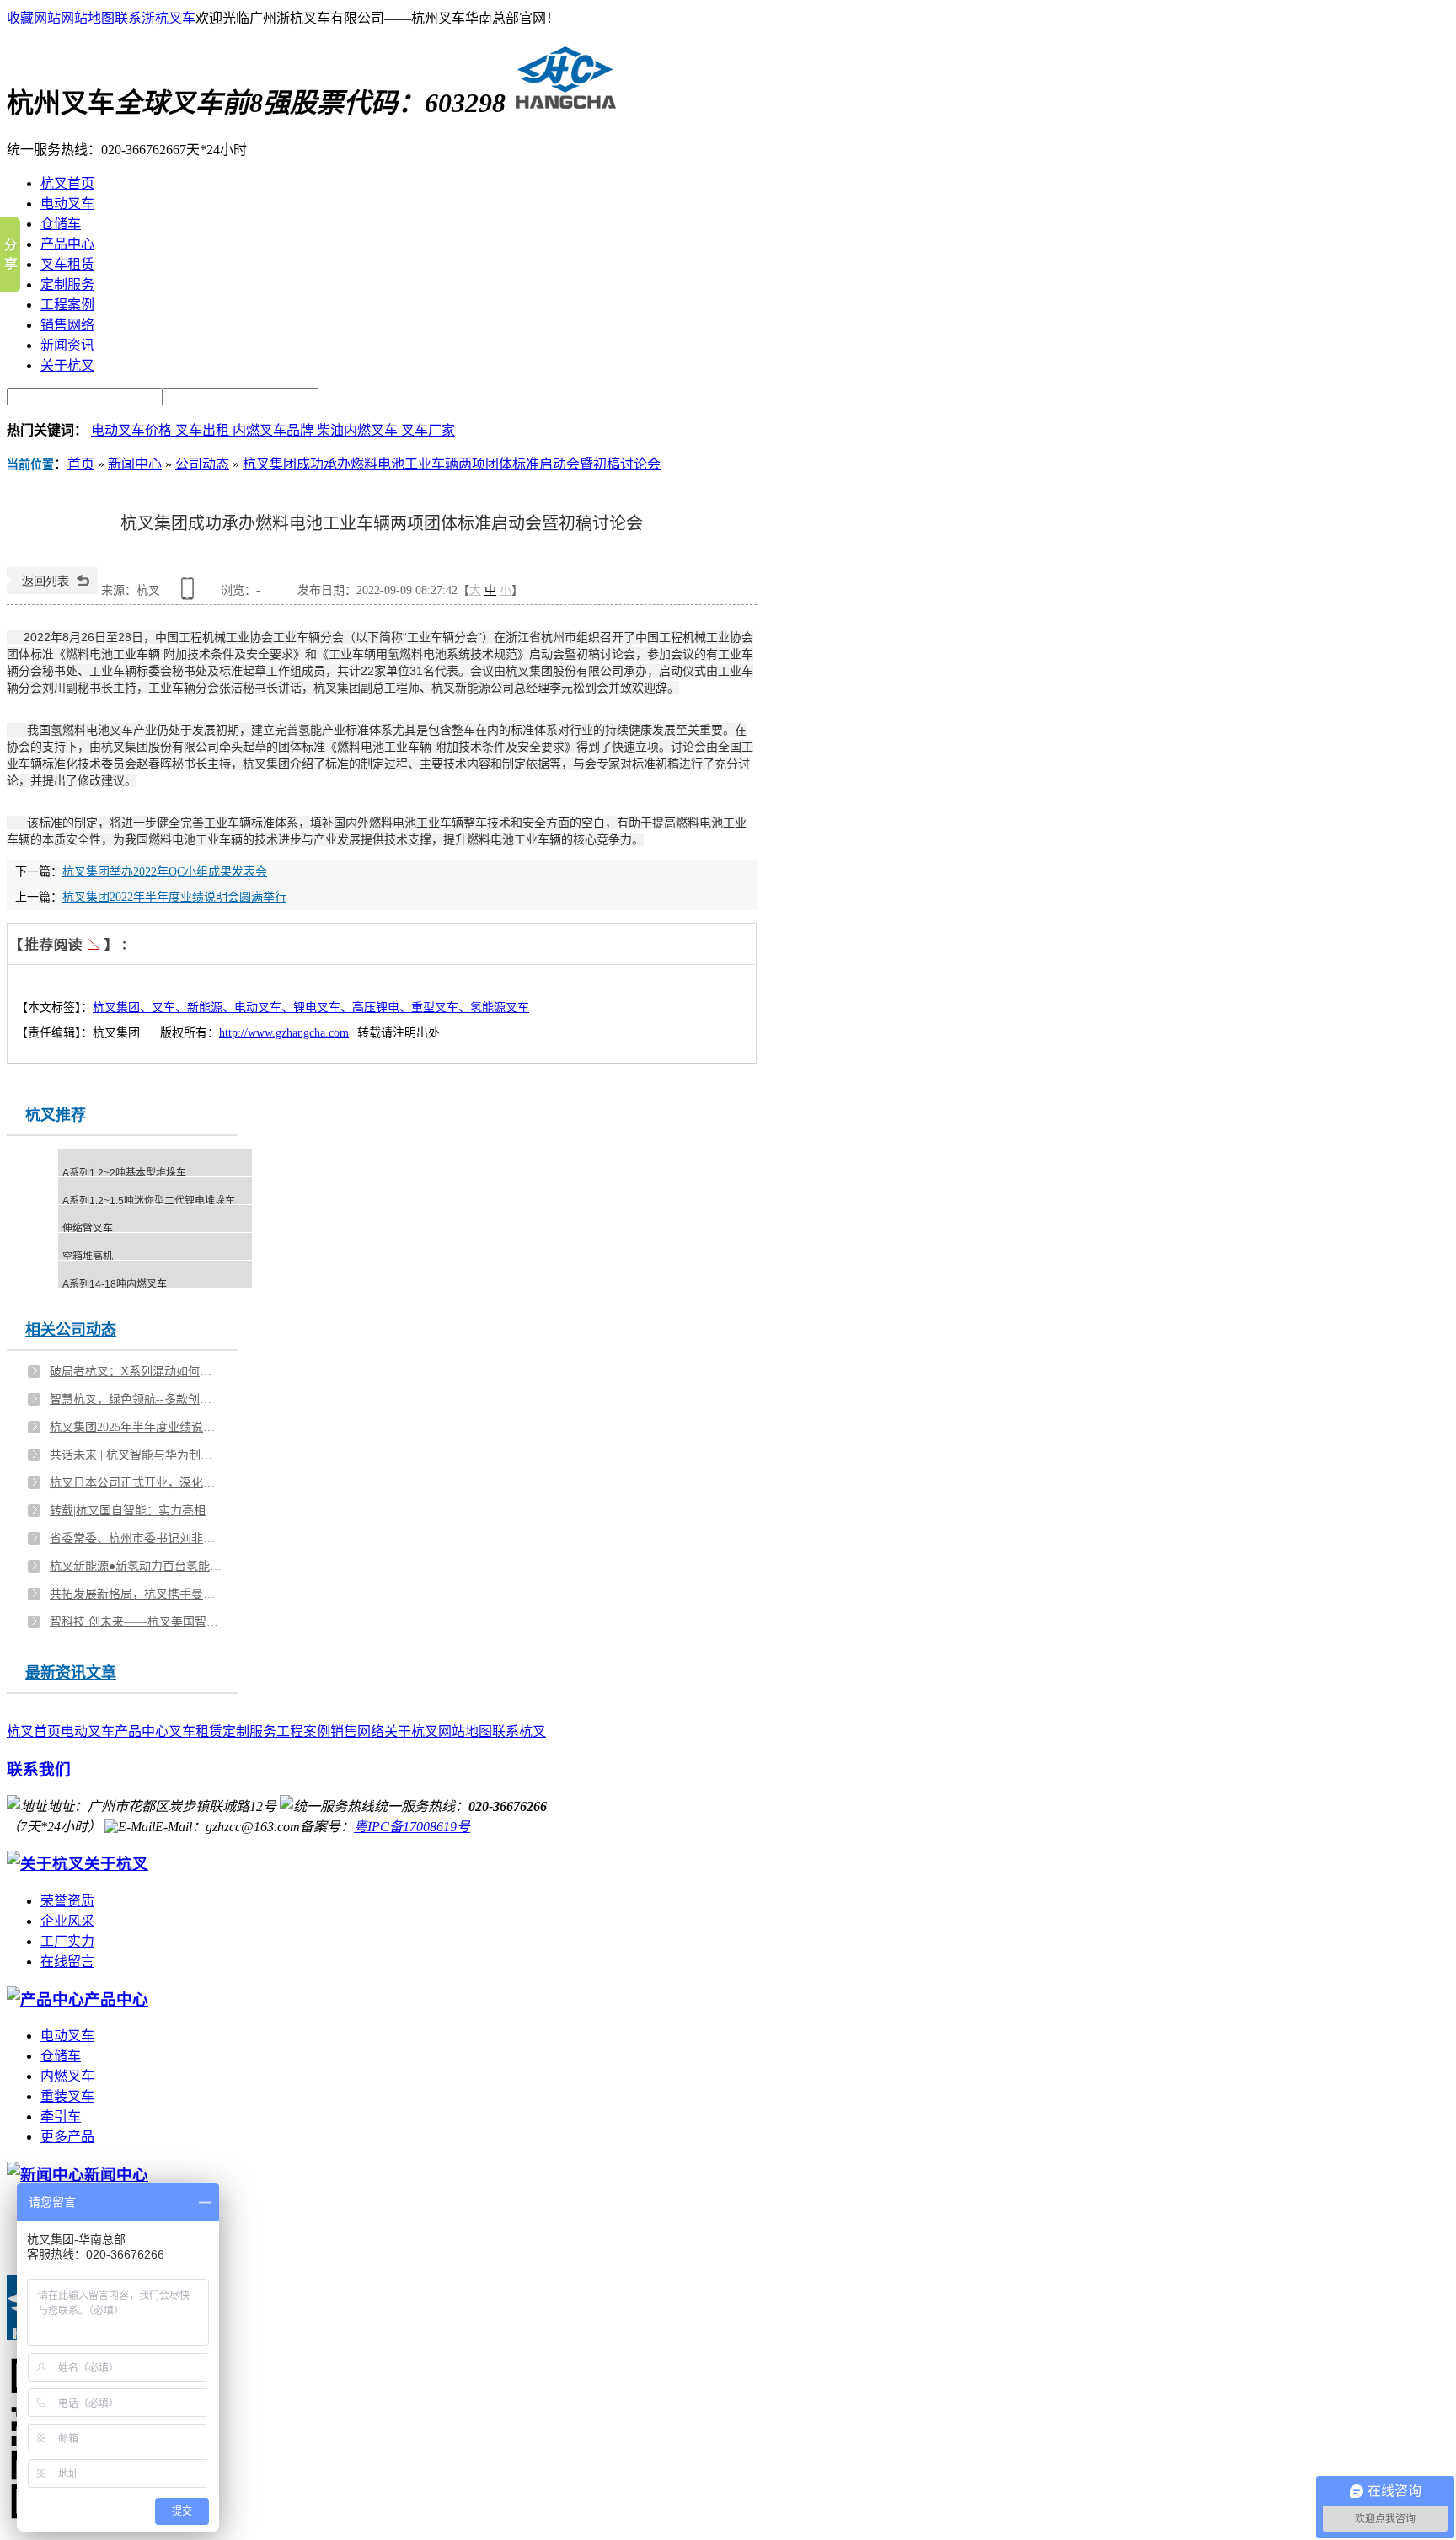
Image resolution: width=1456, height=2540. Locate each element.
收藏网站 (34, 18)
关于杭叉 (411, 1731)
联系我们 (39, 1769)
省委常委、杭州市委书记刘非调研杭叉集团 (136, 1538)
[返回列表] (52, 590)
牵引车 (61, 2117)
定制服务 (249, 1731)
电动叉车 (88, 1731)
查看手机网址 (190, 595)
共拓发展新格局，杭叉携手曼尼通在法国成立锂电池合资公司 (136, 1594)
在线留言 (67, 1961)
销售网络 (357, 1731)
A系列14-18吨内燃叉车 (115, 1284)
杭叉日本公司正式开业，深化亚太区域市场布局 (136, 1483)
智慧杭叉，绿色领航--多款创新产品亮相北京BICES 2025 (136, 1399)
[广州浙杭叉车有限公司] (562, 103)
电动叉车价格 (133, 430)
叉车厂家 (428, 430)
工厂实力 (67, 1941)
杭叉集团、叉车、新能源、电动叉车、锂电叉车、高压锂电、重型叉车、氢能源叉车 (311, 1007)
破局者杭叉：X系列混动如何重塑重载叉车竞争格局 (136, 1372)
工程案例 (303, 1731)
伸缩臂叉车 (88, 1229)
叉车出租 (204, 430)
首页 (81, 464)
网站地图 (88, 18)
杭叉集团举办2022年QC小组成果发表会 (165, 872)
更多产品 (67, 2137)
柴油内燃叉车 (359, 430)
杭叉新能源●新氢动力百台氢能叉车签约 (136, 1566)
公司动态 (202, 464)
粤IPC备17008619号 (412, 1827)
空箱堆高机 (88, 1257)
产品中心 (142, 1731)
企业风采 (67, 1921)
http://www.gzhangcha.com (284, 1033)
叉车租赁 (195, 1731)
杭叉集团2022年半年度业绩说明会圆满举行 (174, 897)
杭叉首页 (34, 1731)
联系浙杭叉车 (155, 18)
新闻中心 (135, 464)
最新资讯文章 (71, 1673)
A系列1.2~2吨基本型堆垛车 (124, 1173)
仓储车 (61, 2056)
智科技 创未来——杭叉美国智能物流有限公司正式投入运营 (136, 1622)
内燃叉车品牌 (275, 430)
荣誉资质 (67, 1901)
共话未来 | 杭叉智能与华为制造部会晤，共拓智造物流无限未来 (136, 1455)
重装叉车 (67, 2096)
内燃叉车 (67, 2076)
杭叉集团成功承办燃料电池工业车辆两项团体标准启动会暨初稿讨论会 (452, 464)
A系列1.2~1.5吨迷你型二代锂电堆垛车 (149, 1201)
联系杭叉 (519, 1731)
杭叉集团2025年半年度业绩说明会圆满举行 (136, 1427)
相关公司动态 (71, 1330)
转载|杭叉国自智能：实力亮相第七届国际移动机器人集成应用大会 (136, 1511)
